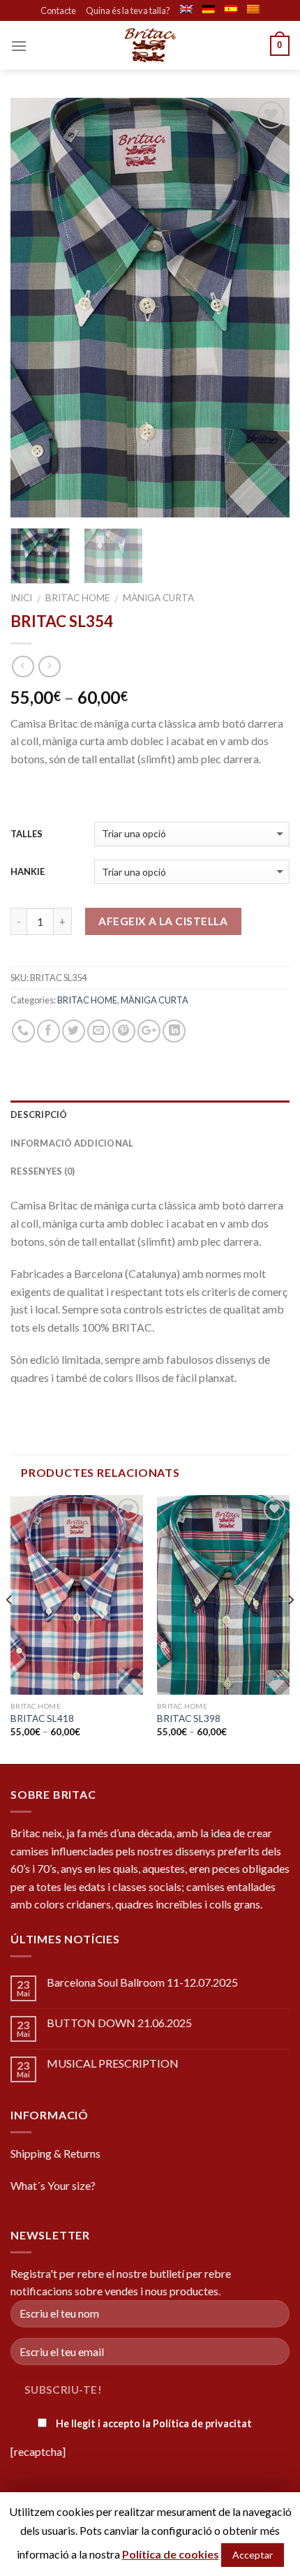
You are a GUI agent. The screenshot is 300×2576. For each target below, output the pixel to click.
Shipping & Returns (55, 2153)
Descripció (39, 1114)
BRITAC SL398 (189, 1718)
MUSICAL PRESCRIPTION (113, 2063)
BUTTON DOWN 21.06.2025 (119, 2023)
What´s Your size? (53, 2185)
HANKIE (28, 871)
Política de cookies (171, 2554)
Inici (21, 598)
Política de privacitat (202, 2423)
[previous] (33, 308)
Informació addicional (72, 1143)
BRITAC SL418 (42, 1718)
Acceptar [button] (253, 2555)
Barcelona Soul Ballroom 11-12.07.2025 (142, 1982)
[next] (267, 308)
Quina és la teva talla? (128, 10)
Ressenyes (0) (43, 1171)
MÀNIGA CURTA (158, 598)
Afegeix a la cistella (163, 921)
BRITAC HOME (77, 598)
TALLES (27, 834)
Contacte (58, 10)
